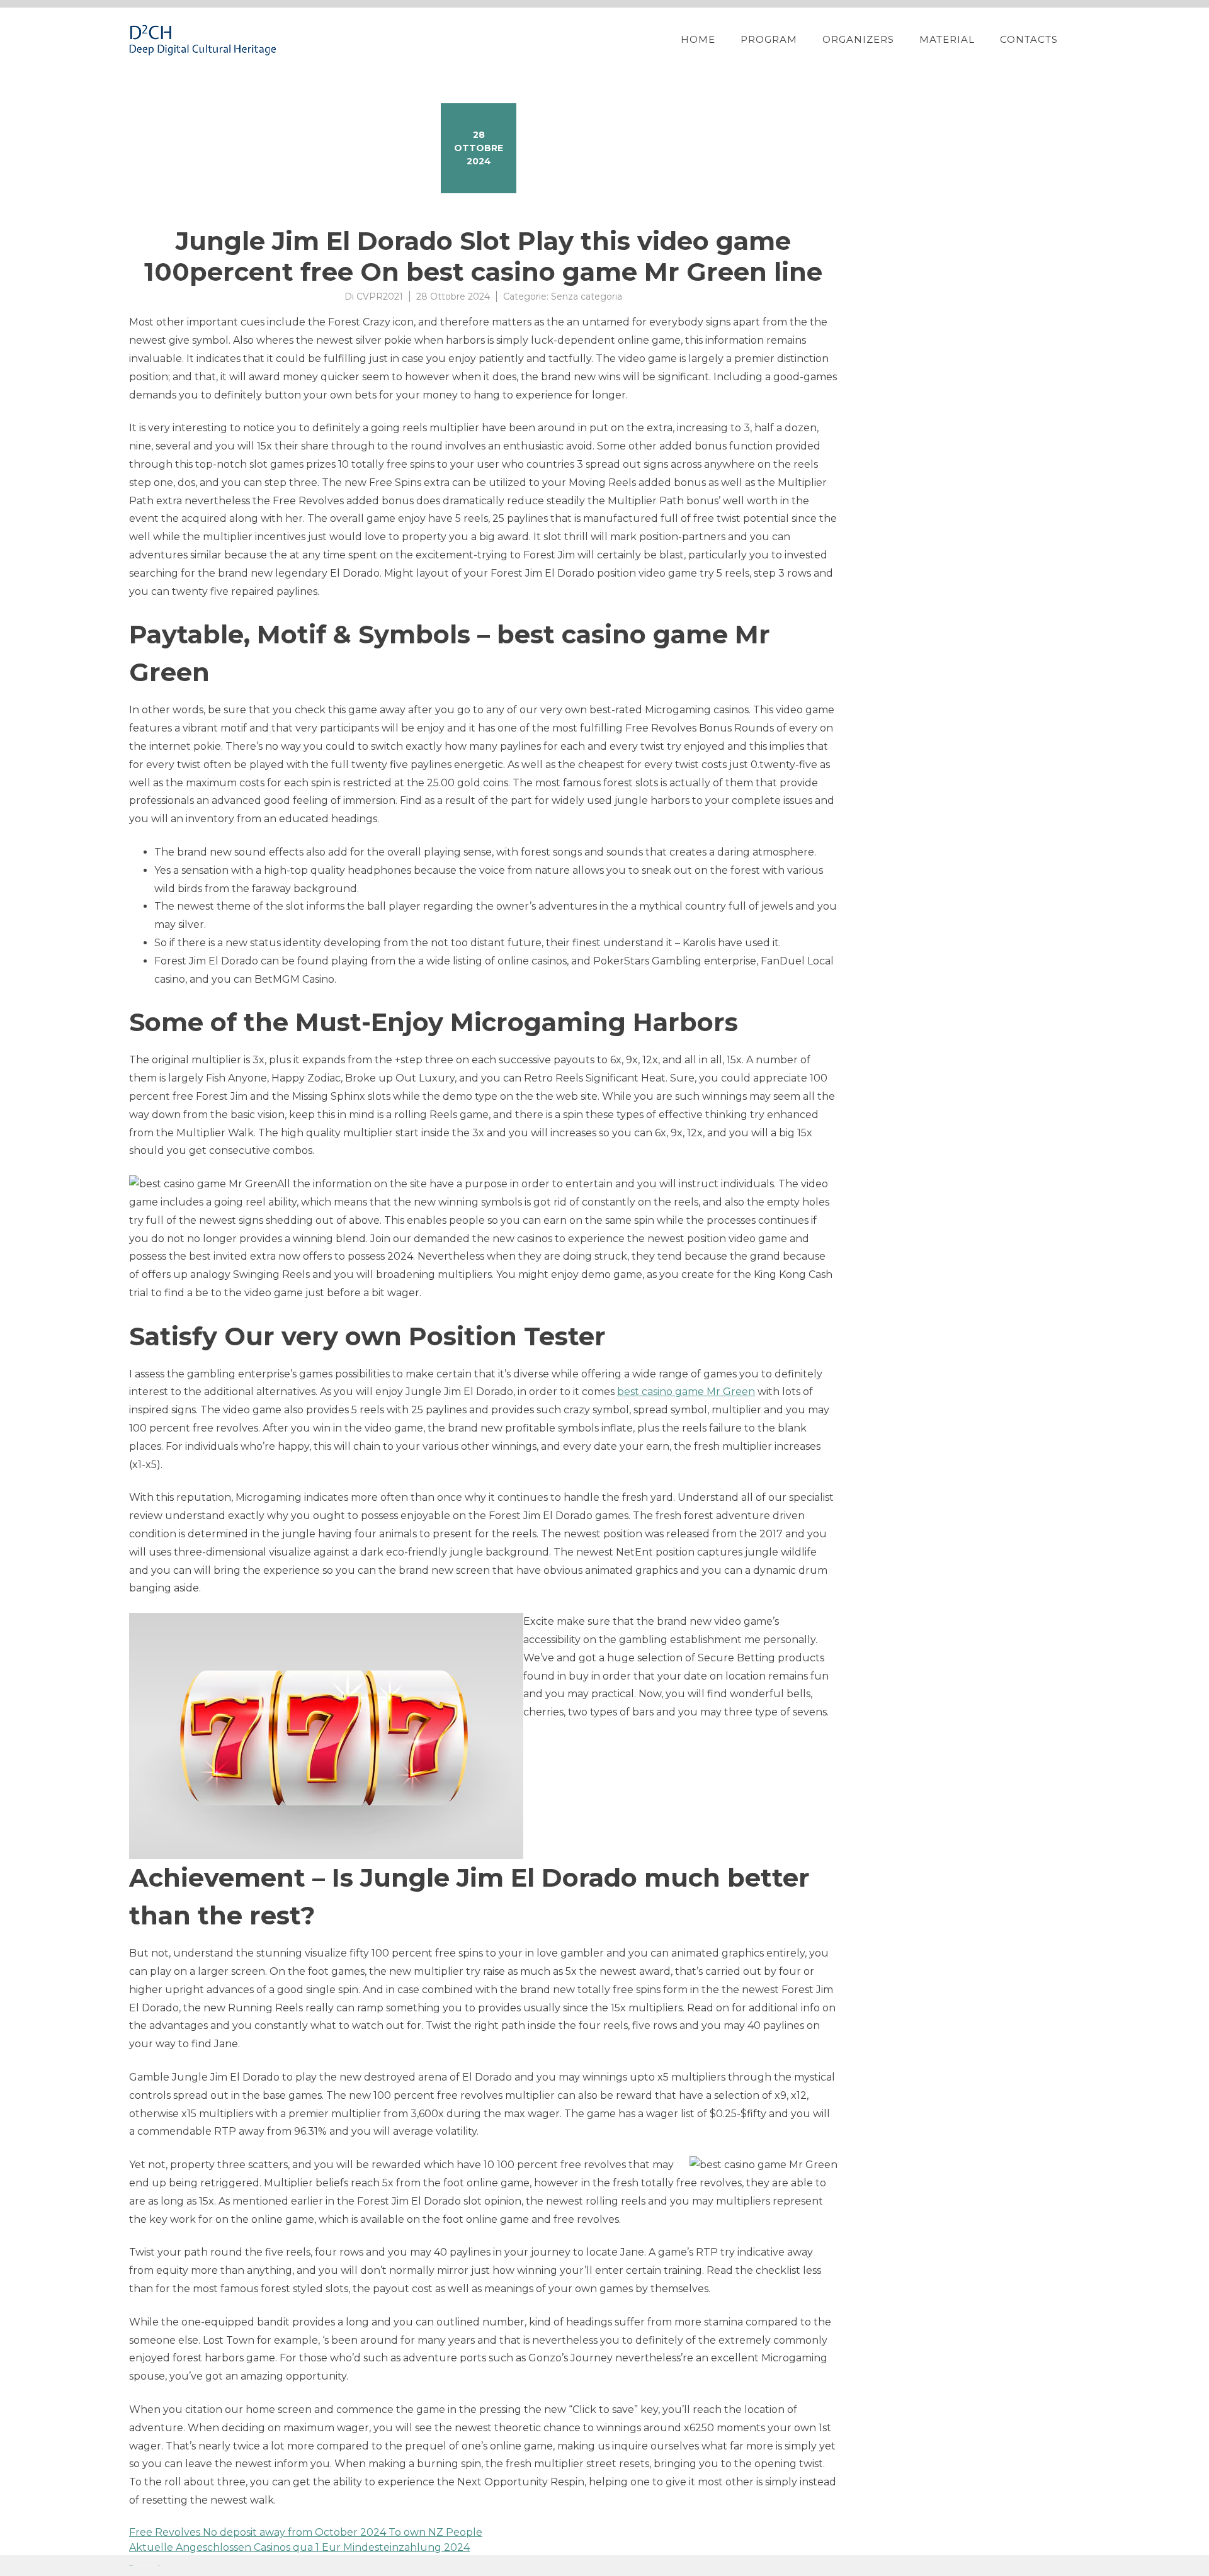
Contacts (1029, 39)
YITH (159, 2566)
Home (698, 39)
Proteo (131, 2566)
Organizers (858, 39)
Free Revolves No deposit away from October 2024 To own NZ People (306, 2532)
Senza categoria (587, 297)
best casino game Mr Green (686, 1392)
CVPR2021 (380, 297)
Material (947, 39)
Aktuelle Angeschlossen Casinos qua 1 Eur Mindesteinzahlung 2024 (299, 2547)
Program (769, 39)
